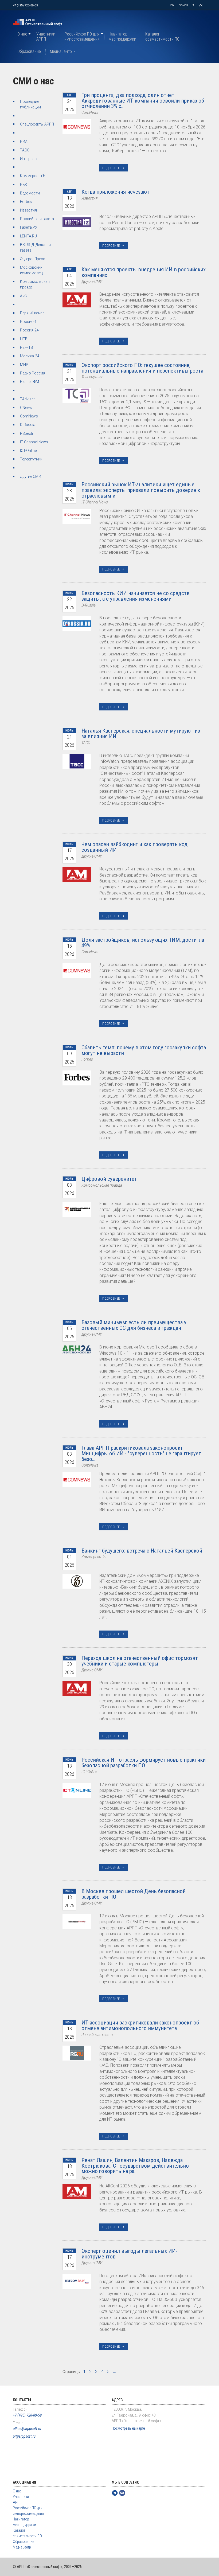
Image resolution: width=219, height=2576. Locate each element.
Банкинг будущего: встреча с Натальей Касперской (142, 1551)
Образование (29, 51)
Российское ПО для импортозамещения (82, 37)
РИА (24, 142)
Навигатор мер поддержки (122, 37)
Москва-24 (30, 356)
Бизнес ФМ (30, 382)
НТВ (24, 339)
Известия (28, 210)
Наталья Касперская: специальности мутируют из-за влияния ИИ (142, 734)
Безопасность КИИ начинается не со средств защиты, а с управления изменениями (136, 596)
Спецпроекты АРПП (37, 124)
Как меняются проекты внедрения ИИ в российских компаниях (144, 272)
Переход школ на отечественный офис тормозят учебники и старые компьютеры (140, 1661)
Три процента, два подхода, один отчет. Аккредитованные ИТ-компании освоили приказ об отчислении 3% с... (143, 101)
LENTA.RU (28, 236)
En (172, 5)
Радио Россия (33, 373)
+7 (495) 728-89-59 (25, 5)
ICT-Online (28, 451)
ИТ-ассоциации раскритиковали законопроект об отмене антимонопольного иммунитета (140, 2025)
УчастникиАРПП (46, 37)
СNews (26, 408)
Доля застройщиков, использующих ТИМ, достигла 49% (143, 943)
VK (201, 5)
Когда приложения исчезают (116, 192)
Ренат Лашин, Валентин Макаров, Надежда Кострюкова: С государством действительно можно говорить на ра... (135, 2166)
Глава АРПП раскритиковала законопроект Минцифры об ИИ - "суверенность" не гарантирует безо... (141, 1453)
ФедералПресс (33, 259)
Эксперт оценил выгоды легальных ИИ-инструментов (129, 2254)
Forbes (26, 202)
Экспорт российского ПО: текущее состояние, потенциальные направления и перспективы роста (142, 368)
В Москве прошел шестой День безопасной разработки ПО (134, 1894)
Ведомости (30, 193)
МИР (24, 365)
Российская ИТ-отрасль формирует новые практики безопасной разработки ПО (144, 1763)
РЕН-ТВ (27, 347)
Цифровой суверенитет (109, 1179)
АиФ (24, 296)
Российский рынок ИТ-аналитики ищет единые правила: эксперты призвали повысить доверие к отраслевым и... (141, 490)
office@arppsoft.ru (27, 2429)
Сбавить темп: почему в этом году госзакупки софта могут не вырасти (144, 1050)
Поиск (183, 5)
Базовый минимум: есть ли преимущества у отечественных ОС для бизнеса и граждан (134, 1325)
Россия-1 (28, 322)
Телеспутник (31, 459)
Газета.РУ (29, 227)
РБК (24, 185)
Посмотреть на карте (128, 2428)
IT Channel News (34, 442)
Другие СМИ (31, 476)
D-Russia (28, 425)
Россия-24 (29, 330)
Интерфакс (30, 159)
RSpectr (27, 433)
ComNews (29, 416)
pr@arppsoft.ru (24, 2436)
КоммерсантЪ (33, 176)
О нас (22, 34)
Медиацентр (61, 51)
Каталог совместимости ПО (162, 37)
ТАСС (25, 150)
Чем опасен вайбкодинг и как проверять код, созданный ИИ (135, 847)
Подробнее (111, 168)
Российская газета (37, 219)
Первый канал (32, 313)
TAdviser (27, 399)
